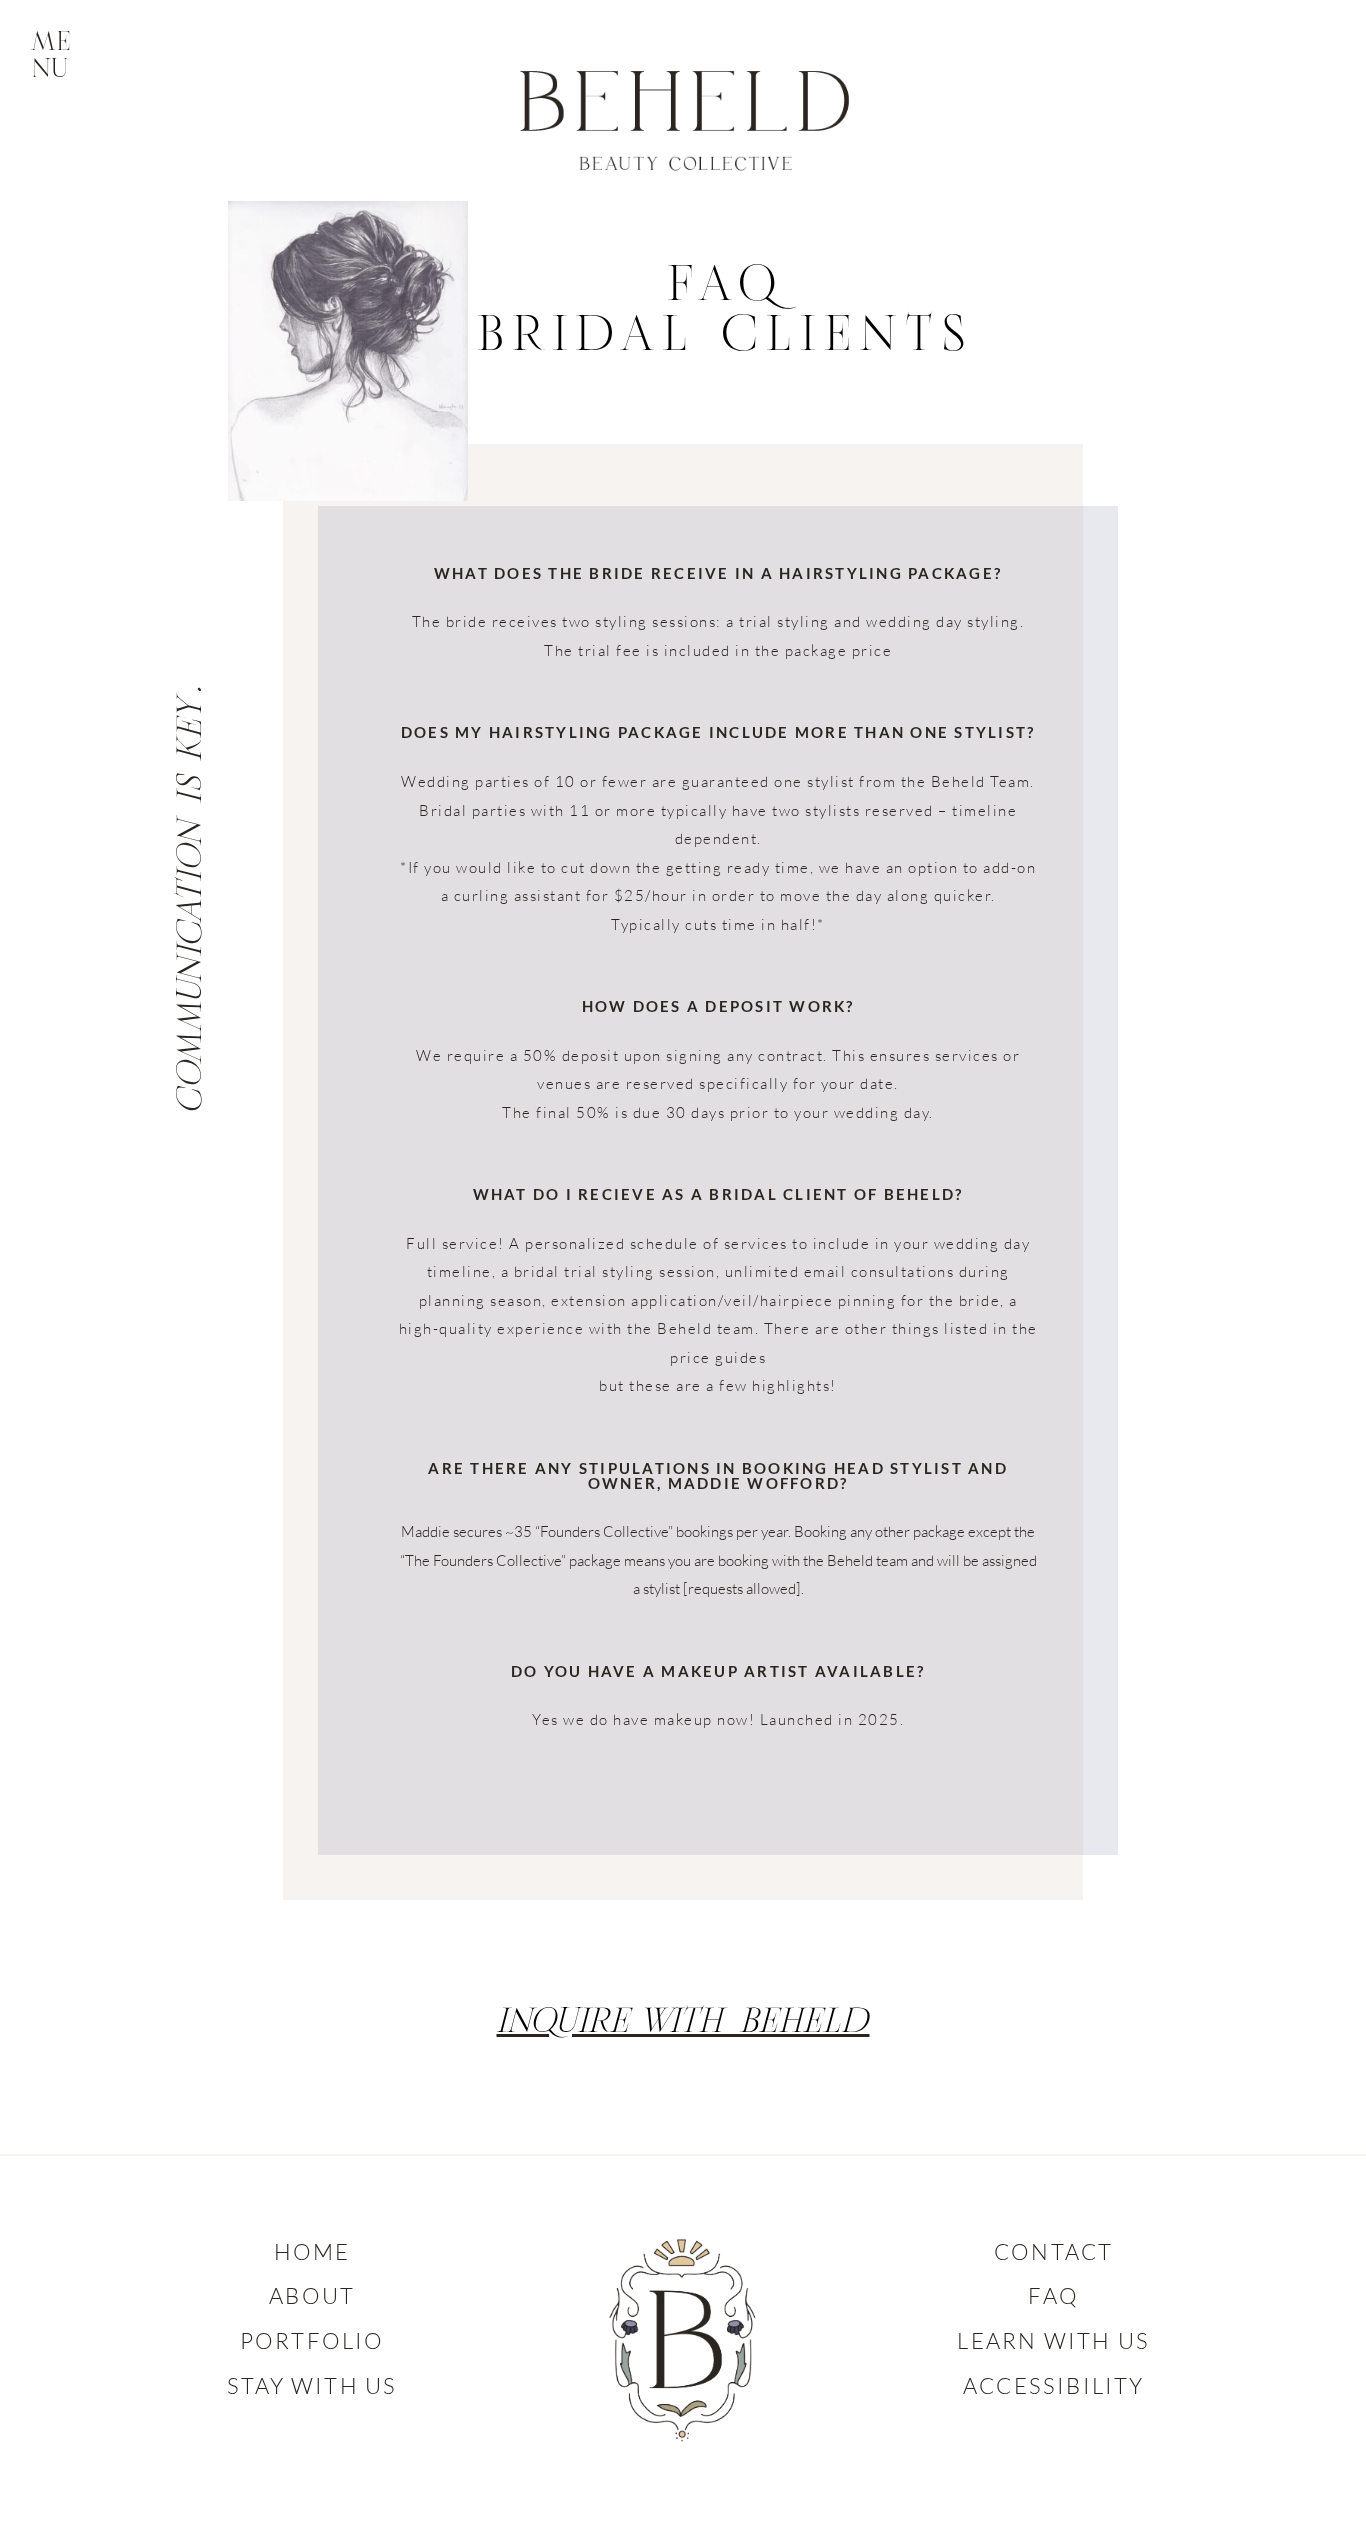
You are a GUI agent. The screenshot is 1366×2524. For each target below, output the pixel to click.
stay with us (312, 2385)
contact (1053, 2251)
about (312, 2295)
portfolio (312, 2340)
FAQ (1053, 2295)
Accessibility (1054, 2385)
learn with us (1053, 2340)
